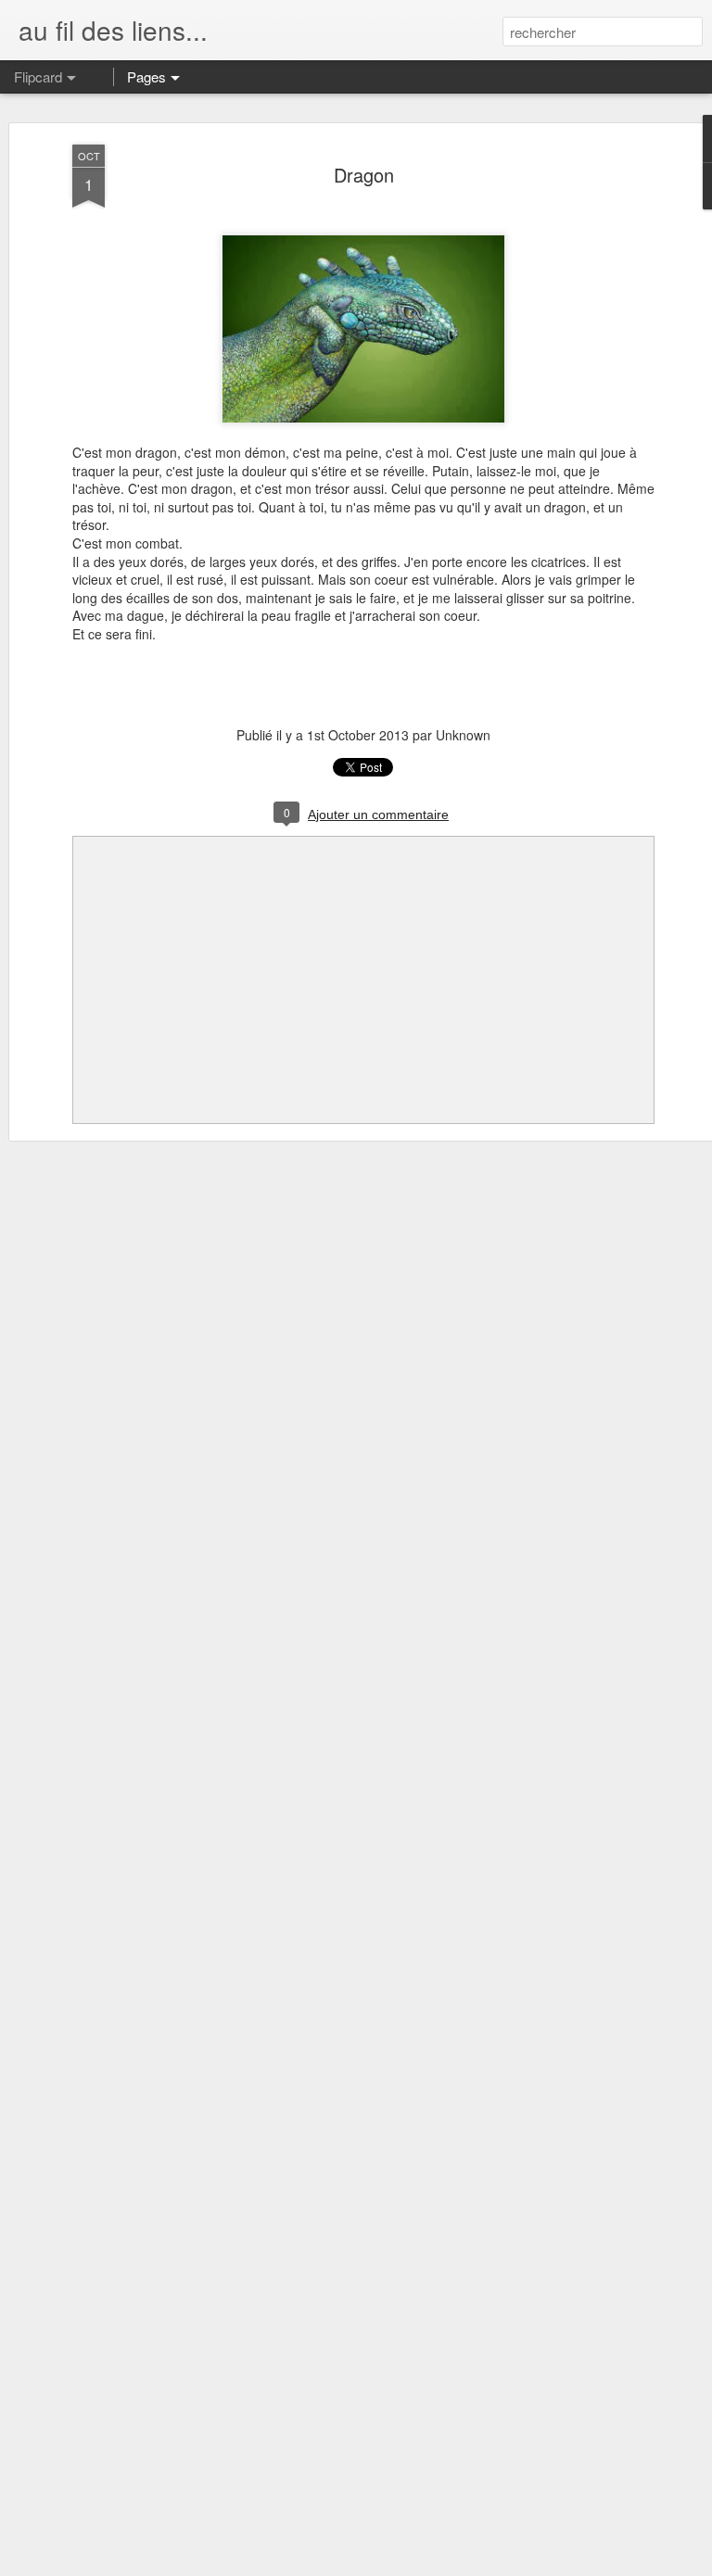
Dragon (364, 175)
